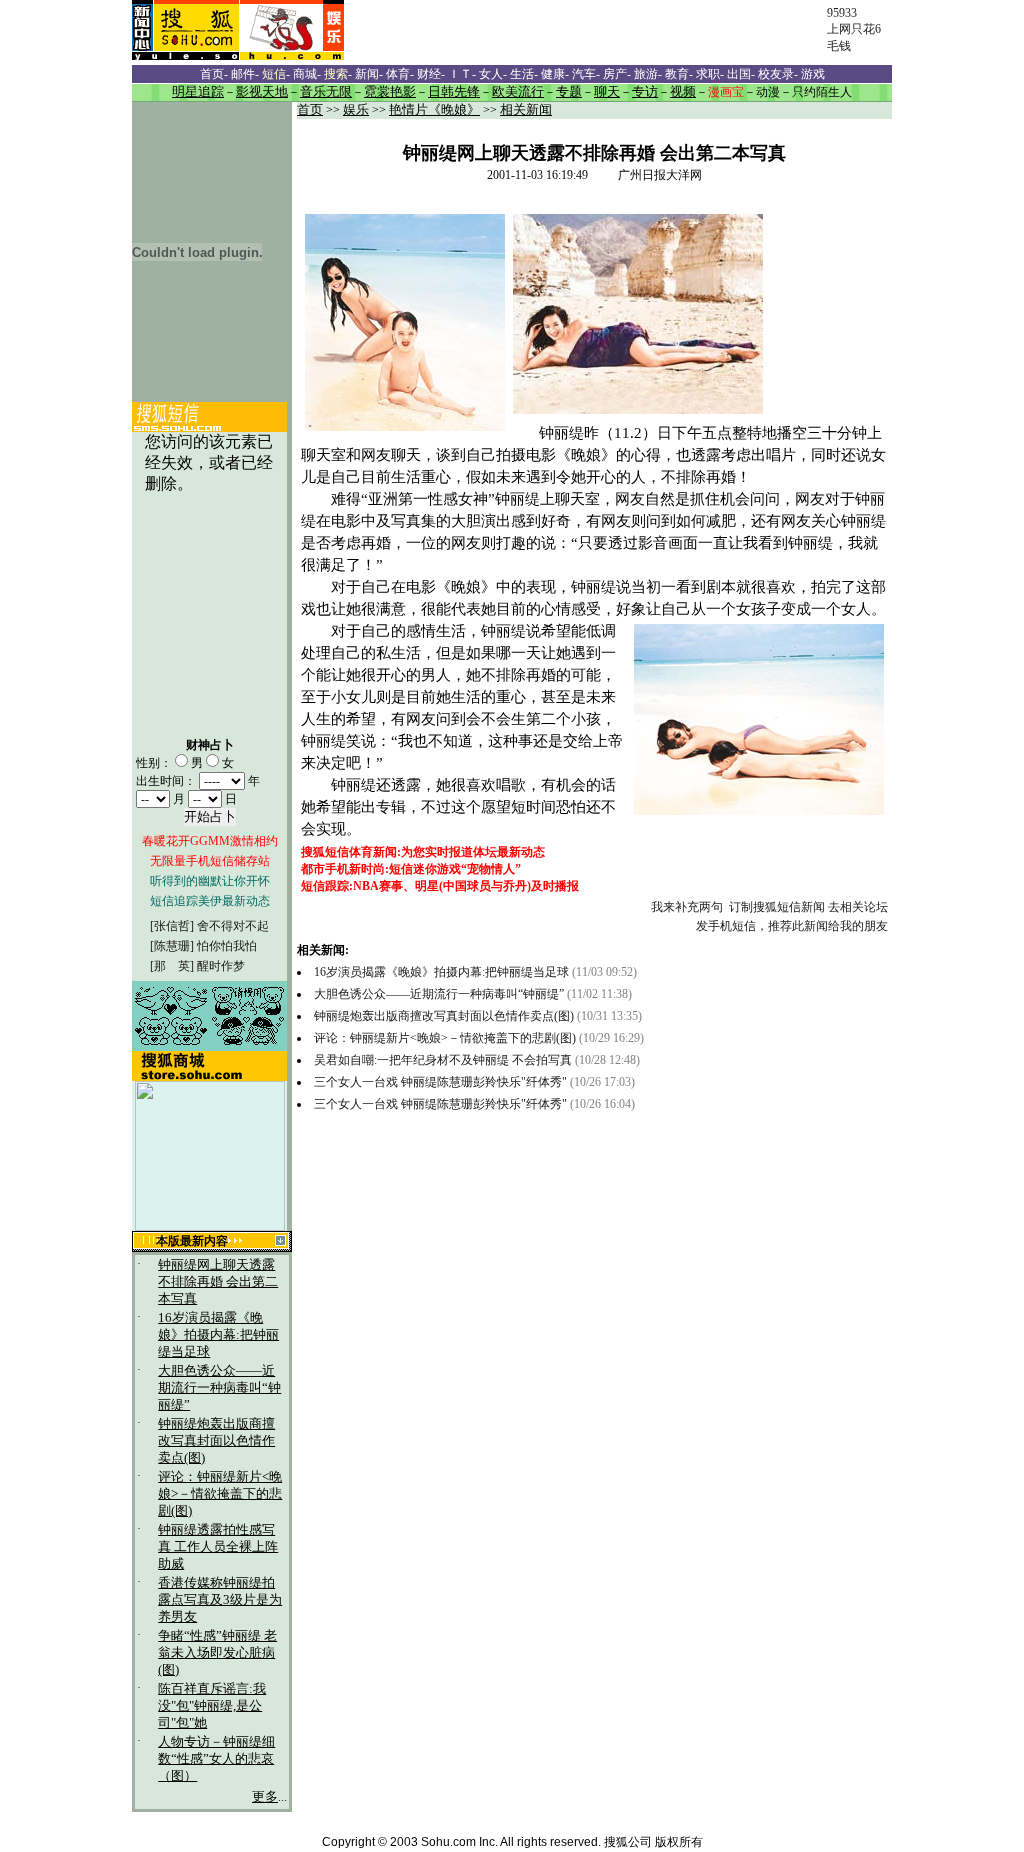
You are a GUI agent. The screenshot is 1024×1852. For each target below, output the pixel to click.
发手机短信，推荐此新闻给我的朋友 (792, 926)
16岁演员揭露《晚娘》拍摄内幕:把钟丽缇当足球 (218, 1335)
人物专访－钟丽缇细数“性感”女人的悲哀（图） (216, 1759)
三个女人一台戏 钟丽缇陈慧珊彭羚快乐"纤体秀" (440, 1082)
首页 (310, 110)
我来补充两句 (687, 907)
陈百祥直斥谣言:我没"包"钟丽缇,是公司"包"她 (212, 1706)
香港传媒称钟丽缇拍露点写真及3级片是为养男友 (220, 1600)
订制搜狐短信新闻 (777, 907)
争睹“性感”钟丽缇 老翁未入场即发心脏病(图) (217, 1653)
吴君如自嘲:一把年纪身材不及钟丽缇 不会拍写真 (443, 1060)
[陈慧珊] (172, 946)
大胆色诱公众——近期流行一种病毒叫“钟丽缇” (219, 1388)
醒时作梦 (221, 966)
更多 (265, 1797)
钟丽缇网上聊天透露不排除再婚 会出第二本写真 (218, 1282)
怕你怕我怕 (227, 946)
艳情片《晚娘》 (434, 110)
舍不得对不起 (233, 926)
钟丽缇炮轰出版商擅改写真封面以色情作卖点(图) (216, 1441)
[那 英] (172, 966)
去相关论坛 (858, 907)
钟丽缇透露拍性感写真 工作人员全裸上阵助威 (218, 1547)
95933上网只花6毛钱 (854, 29)
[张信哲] (172, 926)
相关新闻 (526, 110)
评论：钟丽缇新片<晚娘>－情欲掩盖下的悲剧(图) (220, 1494)
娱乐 (356, 110)
